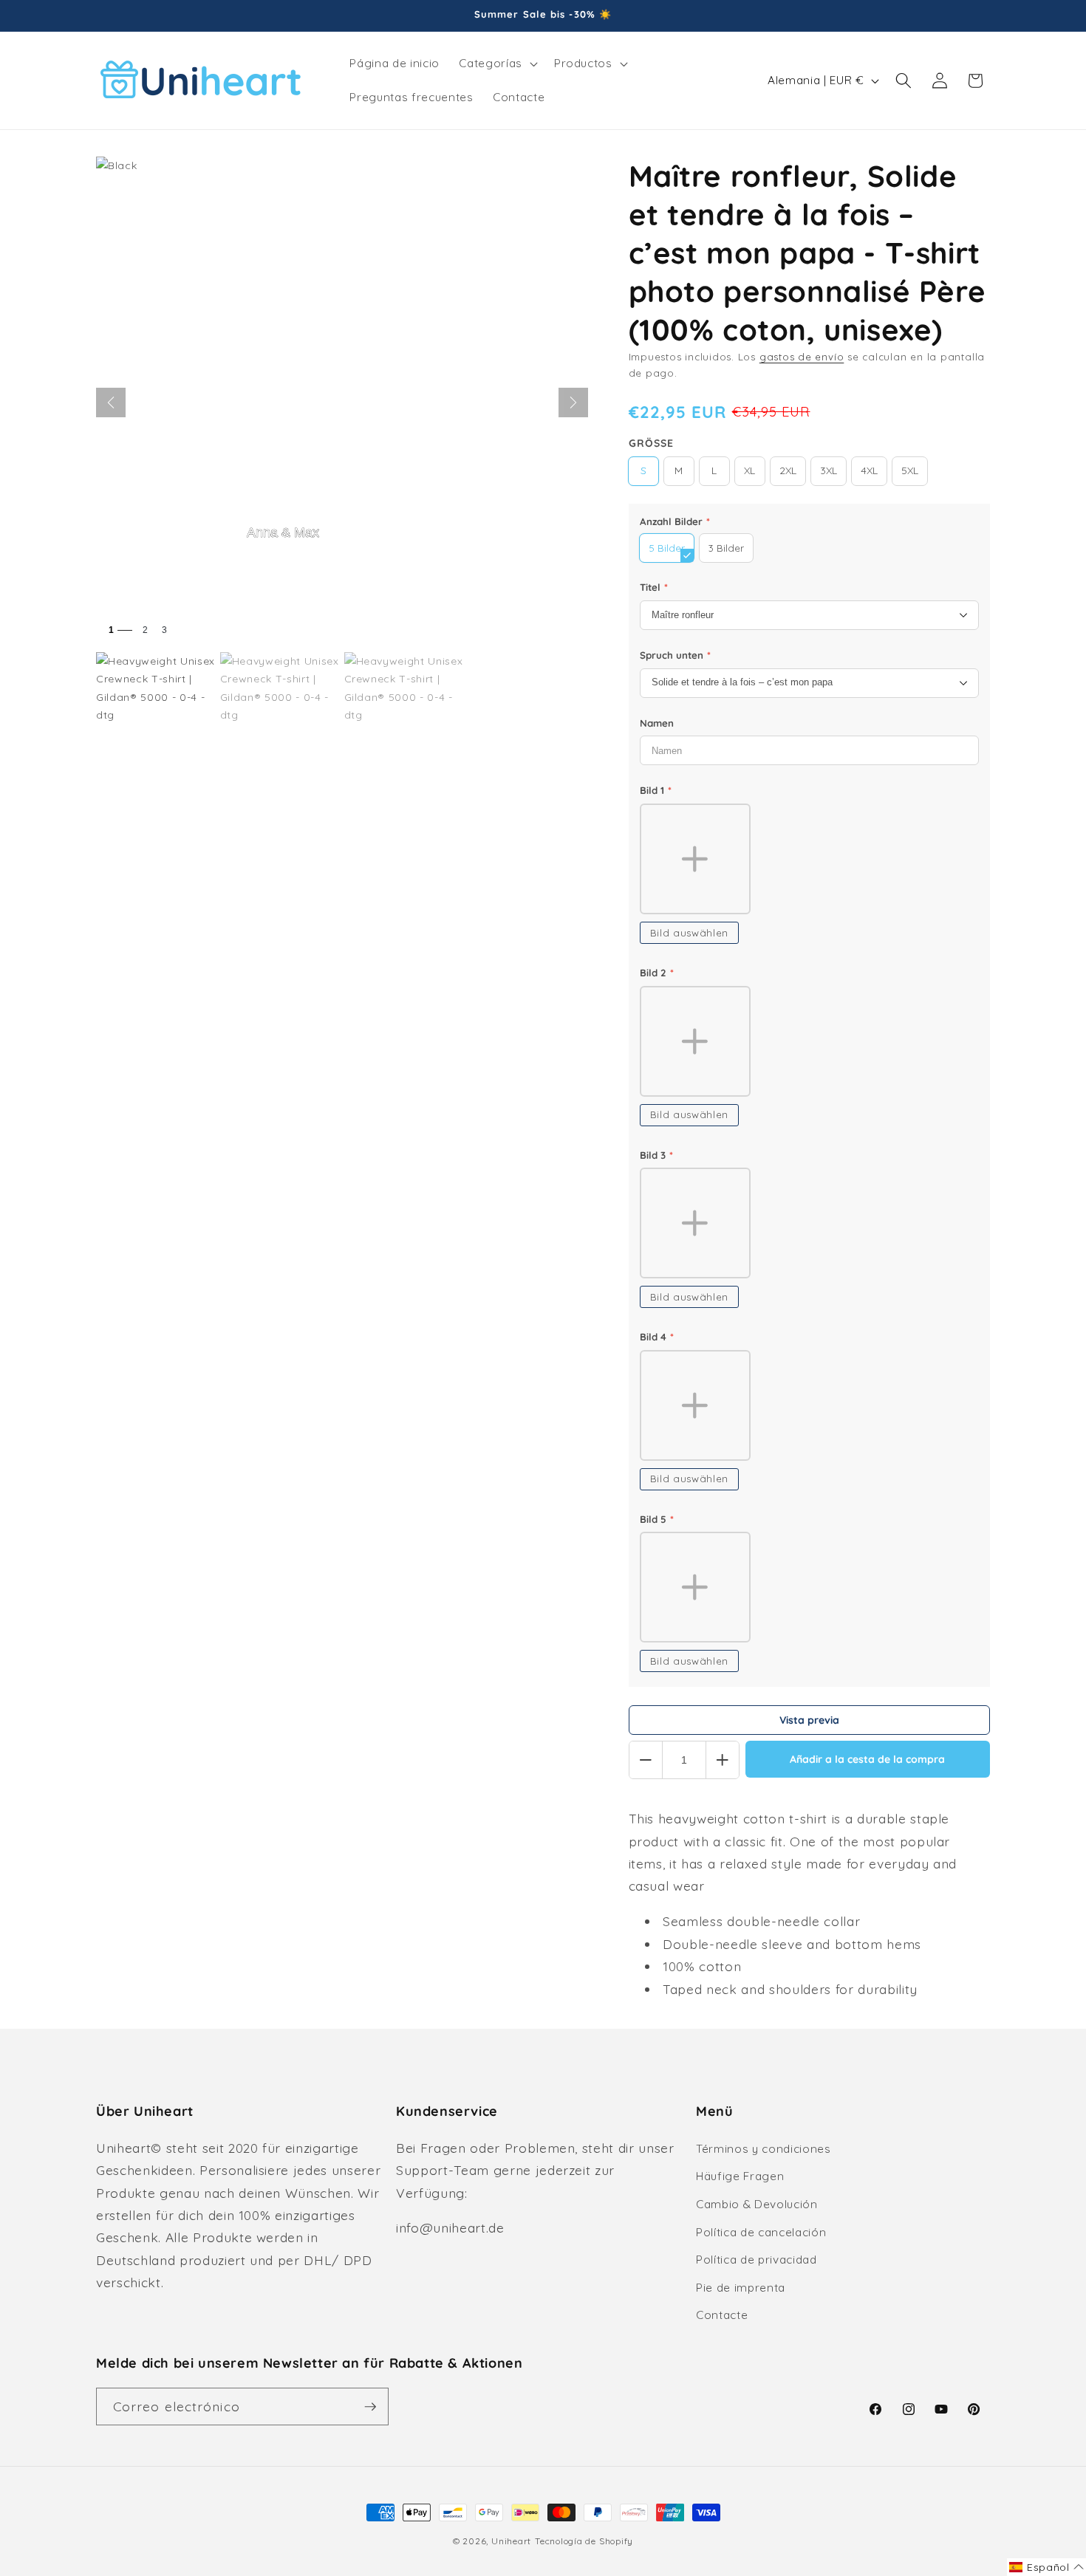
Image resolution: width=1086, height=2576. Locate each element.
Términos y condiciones (764, 2149)
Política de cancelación (761, 2232)
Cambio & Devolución (757, 2204)
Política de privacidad (757, 2260)
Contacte (722, 2315)
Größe (651, 443)
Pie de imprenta (741, 2288)
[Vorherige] (111, 402)
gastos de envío (802, 357)
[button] (496, 64)
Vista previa (809, 1720)
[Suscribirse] (370, 2407)
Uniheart (511, 2541)
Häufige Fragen (740, 2176)
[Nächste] (573, 402)
